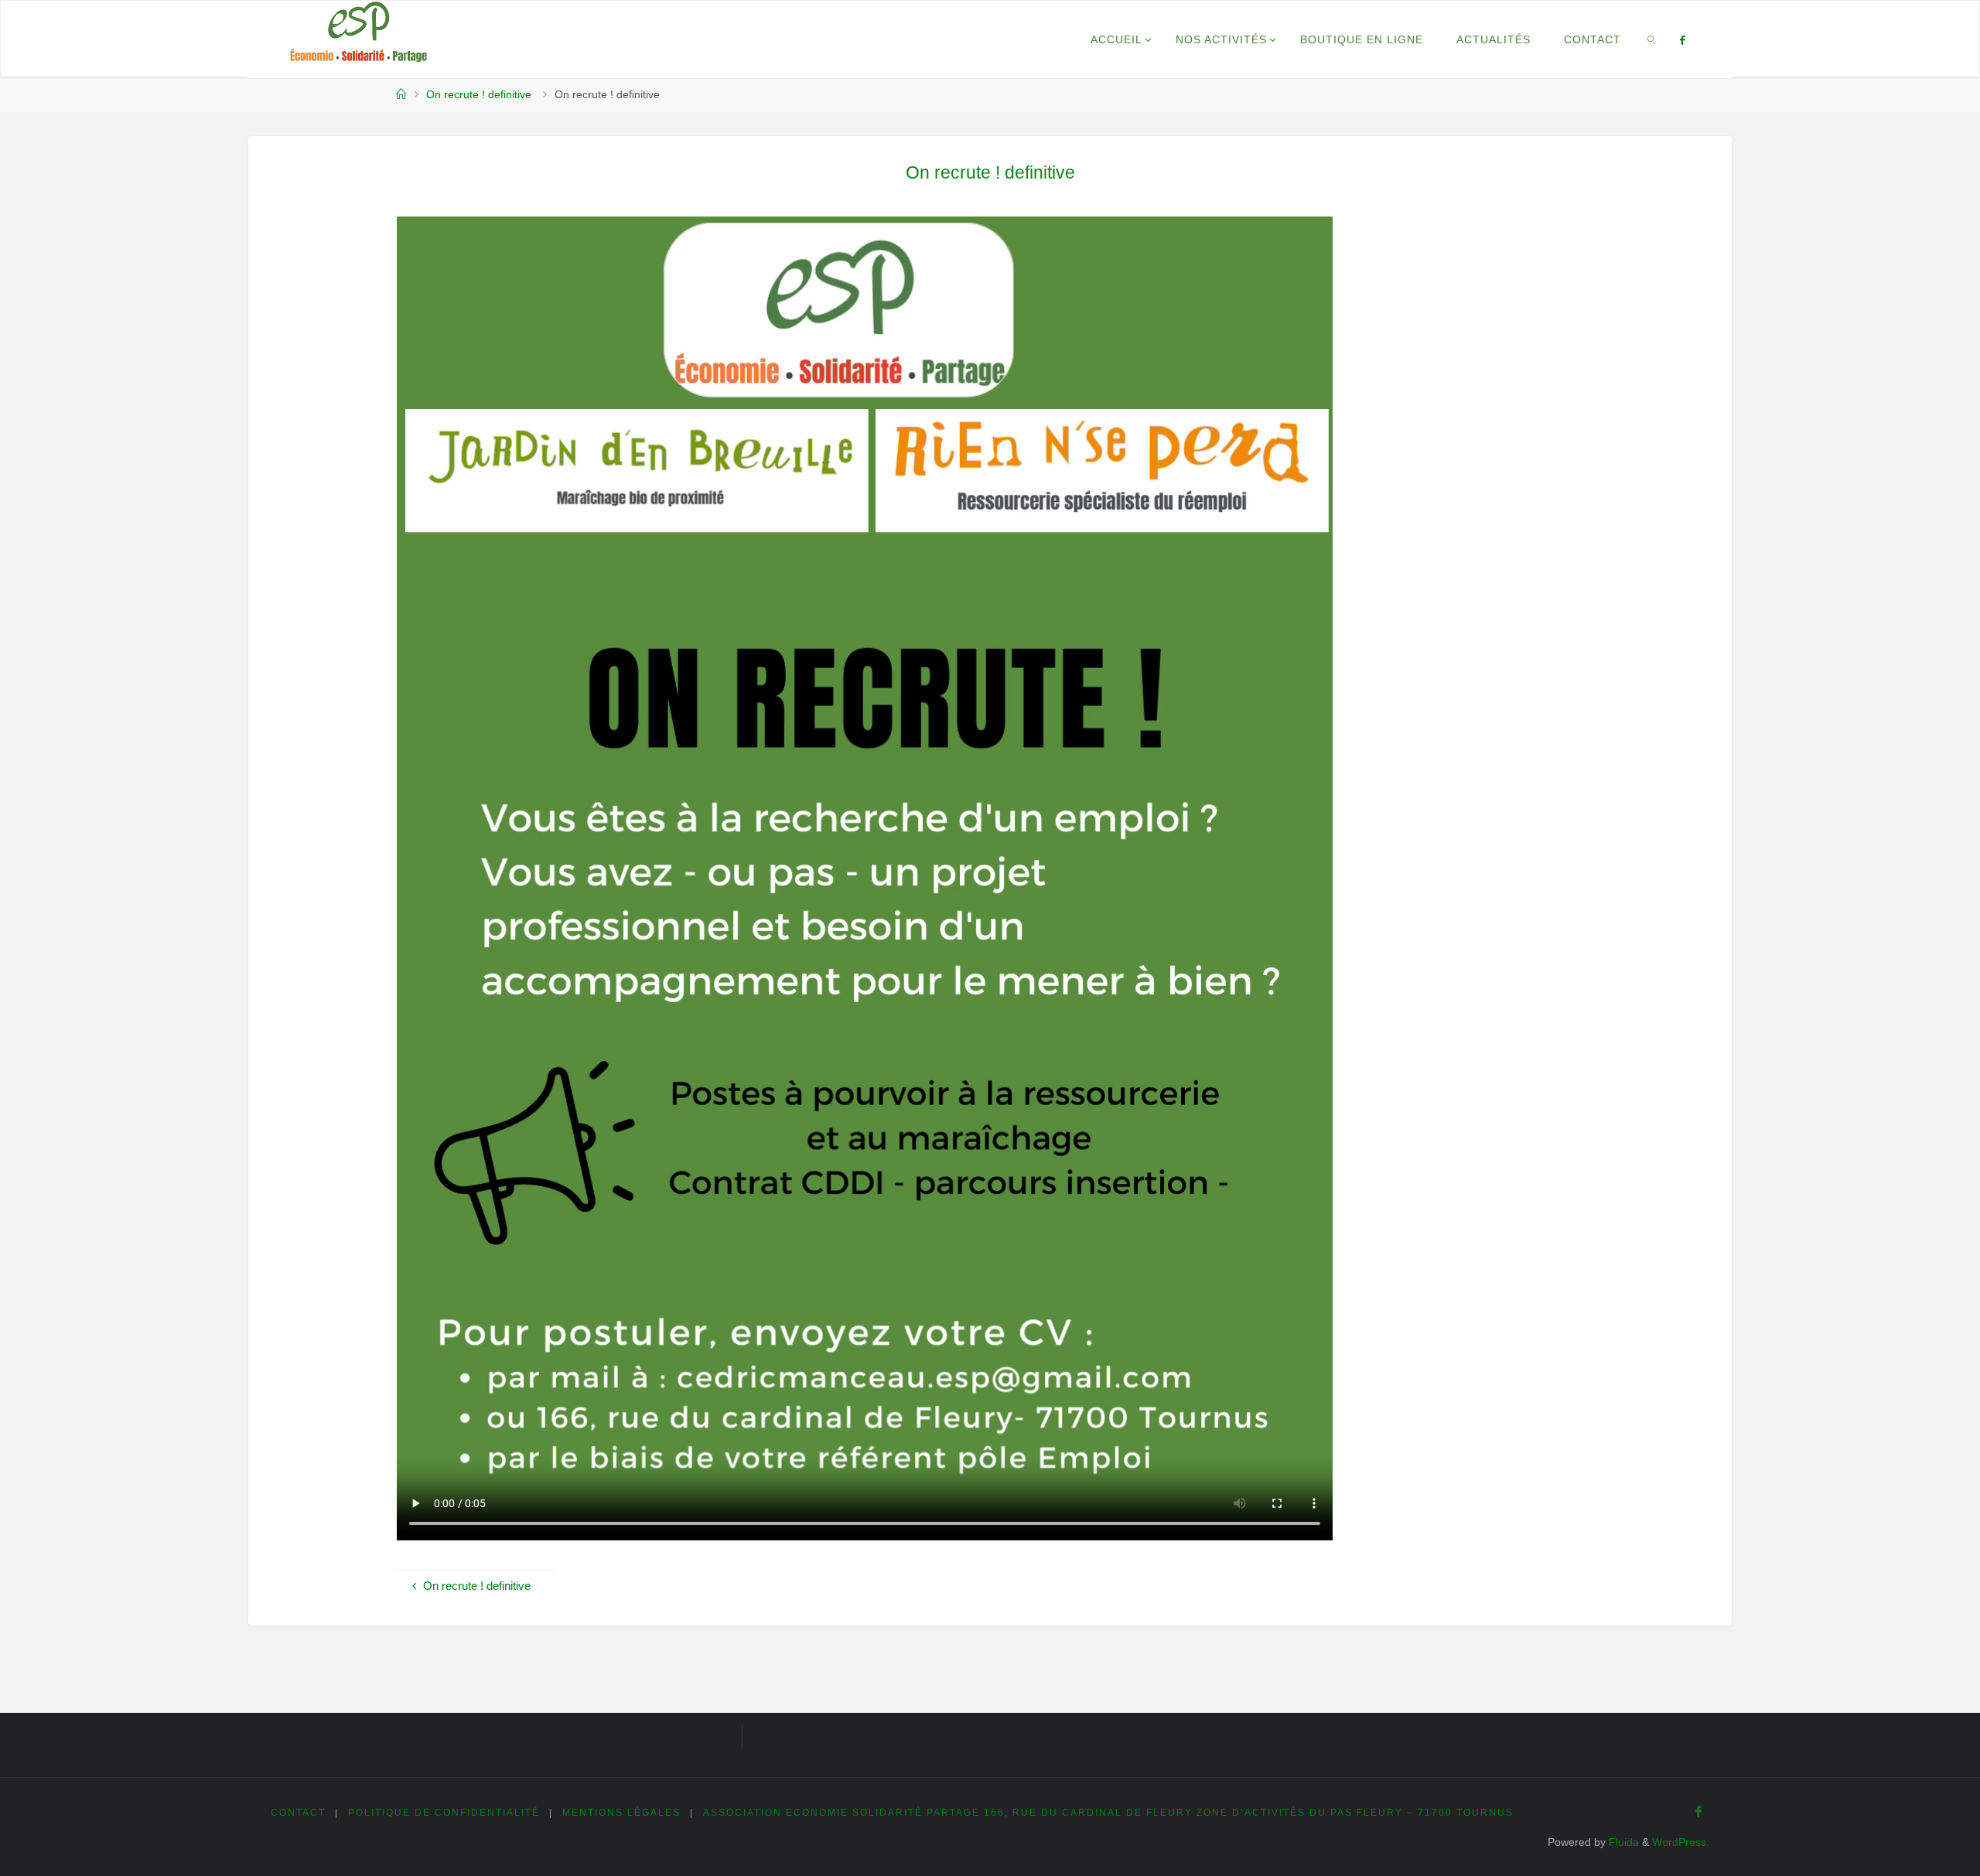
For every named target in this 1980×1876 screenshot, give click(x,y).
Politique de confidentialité (444, 1813)
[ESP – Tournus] (358, 32)
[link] (1652, 39)
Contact (298, 1813)
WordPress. (1681, 1842)
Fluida (1622, 1842)
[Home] (401, 95)
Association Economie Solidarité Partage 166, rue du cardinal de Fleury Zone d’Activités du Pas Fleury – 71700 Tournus (1108, 1813)
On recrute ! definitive (479, 95)
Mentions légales (621, 1813)
